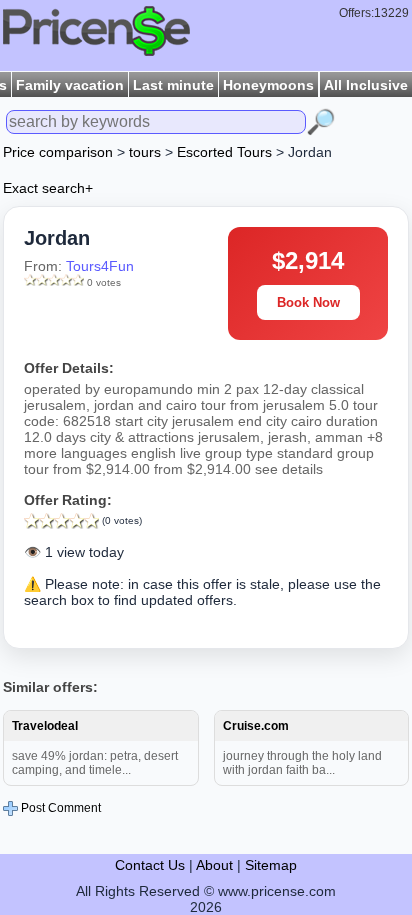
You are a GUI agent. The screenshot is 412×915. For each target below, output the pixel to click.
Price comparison (58, 152)
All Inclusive (366, 85)
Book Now (308, 302)
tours (145, 152)
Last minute (173, 85)
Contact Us (150, 865)
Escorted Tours (224, 152)
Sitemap (271, 865)
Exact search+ (48, 188)
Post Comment (59, 808)
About (214, 865)
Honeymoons (268, 85)
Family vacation (70, 85)
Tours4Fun (100, 266)
